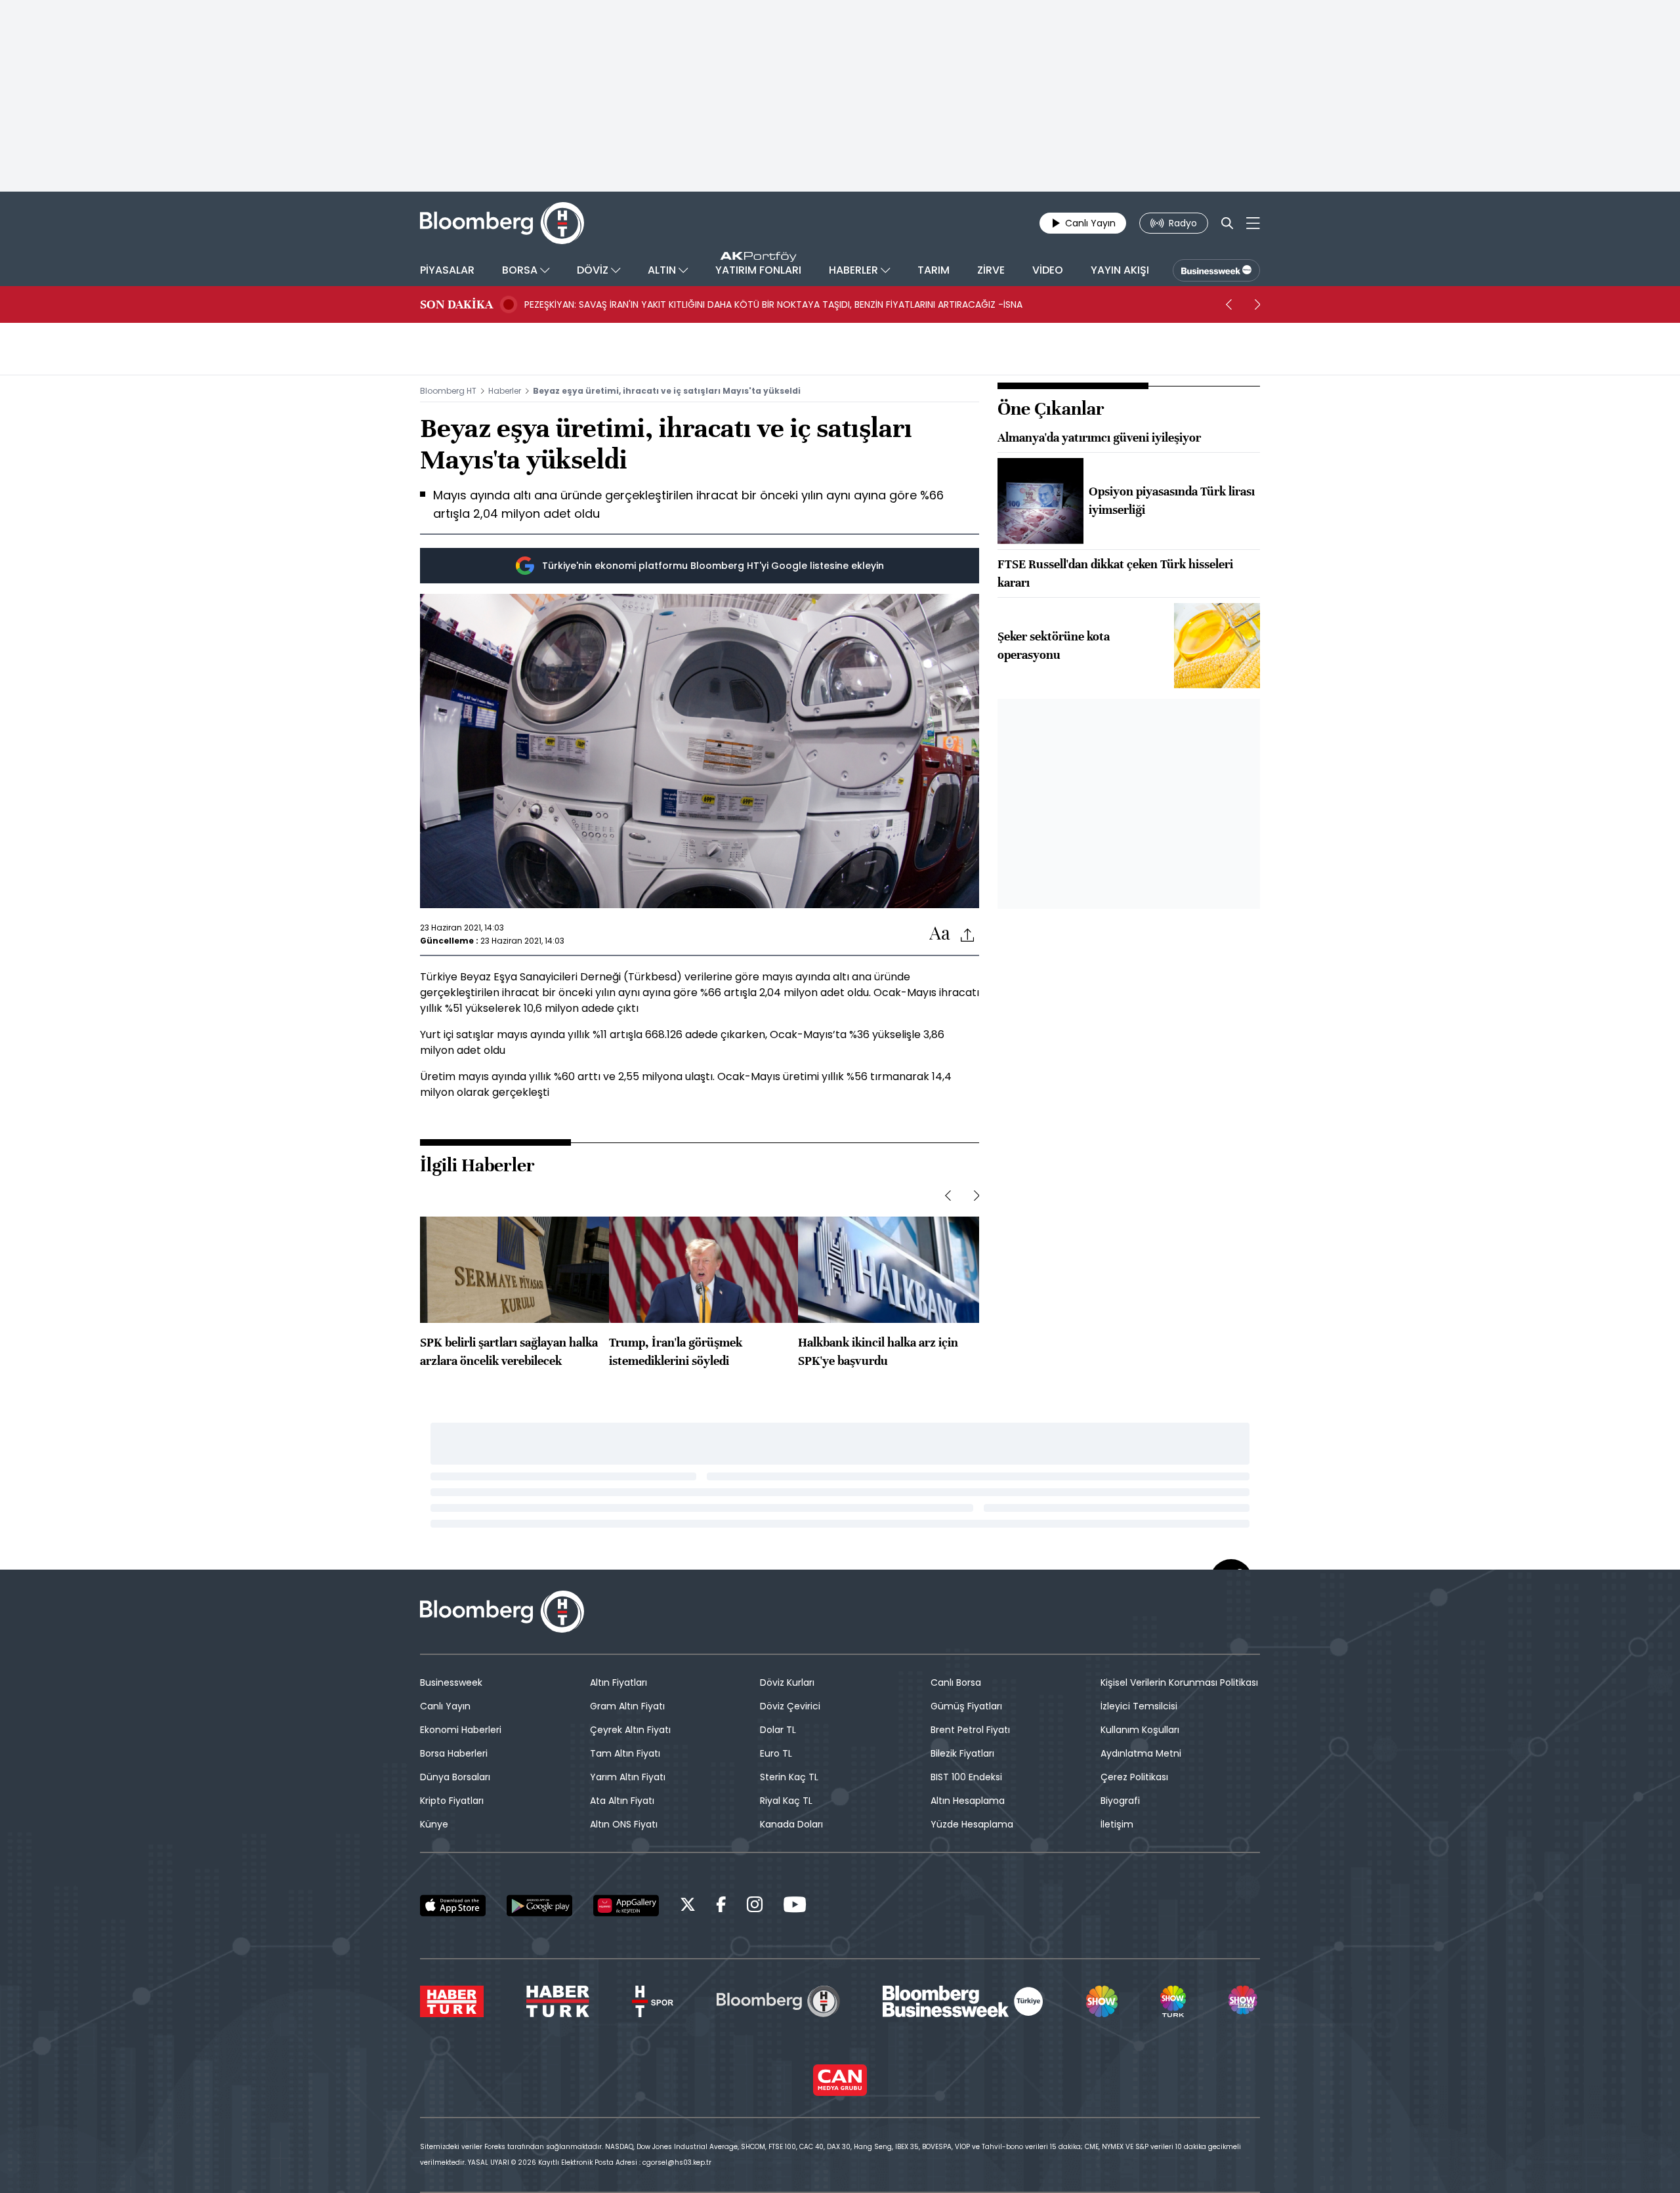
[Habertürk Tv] (558, 2001)
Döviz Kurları (787, 1682)
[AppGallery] (626, 1906)
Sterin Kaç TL (789, 1777)
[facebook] (721, 1907)
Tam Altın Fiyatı (625, 1753)
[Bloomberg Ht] (778, 2001)
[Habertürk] (452, 2001)
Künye (434, 1824)
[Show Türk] (1173, 2001)
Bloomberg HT (448, 391)
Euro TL (776, 1753)
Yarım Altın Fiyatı (628, 1777)
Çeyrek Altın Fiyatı (630, 1730)
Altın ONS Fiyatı (624, 1824)
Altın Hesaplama (968, 1801)
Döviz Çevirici (790, 1706)
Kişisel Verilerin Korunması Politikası (1179, 1682)
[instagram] (755, 1907)
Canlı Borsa (956, 1682)
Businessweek (451, 1682)
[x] (688, 1907)
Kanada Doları (791, 1824)
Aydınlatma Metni (1141, 1753)
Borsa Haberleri (454, 1753)
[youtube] (795, 1907)
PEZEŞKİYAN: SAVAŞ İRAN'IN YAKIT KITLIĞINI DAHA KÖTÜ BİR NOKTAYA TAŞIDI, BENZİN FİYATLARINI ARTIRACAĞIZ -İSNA (773, 304)
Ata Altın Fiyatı (622, 1801)
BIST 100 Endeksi (966, 1777)
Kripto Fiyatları (452, 1801)
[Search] (1227, 223)
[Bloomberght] (502, 223)
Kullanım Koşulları (1140, 1730)
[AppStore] (453, 1906)
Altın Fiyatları (619, 1682)
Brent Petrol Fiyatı (970, 1730)
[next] (1257, 304)
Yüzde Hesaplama (972, 1824)
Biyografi (1120, 1801)
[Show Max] (1244, 2001)
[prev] (1228, 304)
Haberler (505, 391)
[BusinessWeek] (1216, 270)
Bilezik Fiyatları (962, 1753)
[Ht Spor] (653, 2001)
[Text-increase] (940, 934)
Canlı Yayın (445, 1706)
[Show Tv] (1102, 2001)
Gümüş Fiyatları (966, 1706)
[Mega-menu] (1253, 223)
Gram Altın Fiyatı (627, 1706)
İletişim (1117, 1824)
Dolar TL (778, 1730)
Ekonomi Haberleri (461, 1730)
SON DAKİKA (456, 304)
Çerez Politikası (1134, 1777)
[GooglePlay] (539, 1906)
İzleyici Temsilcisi (1139, 1706)
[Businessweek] (963, 2001)
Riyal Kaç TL (786, 1801)
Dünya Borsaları (455, 1777)
